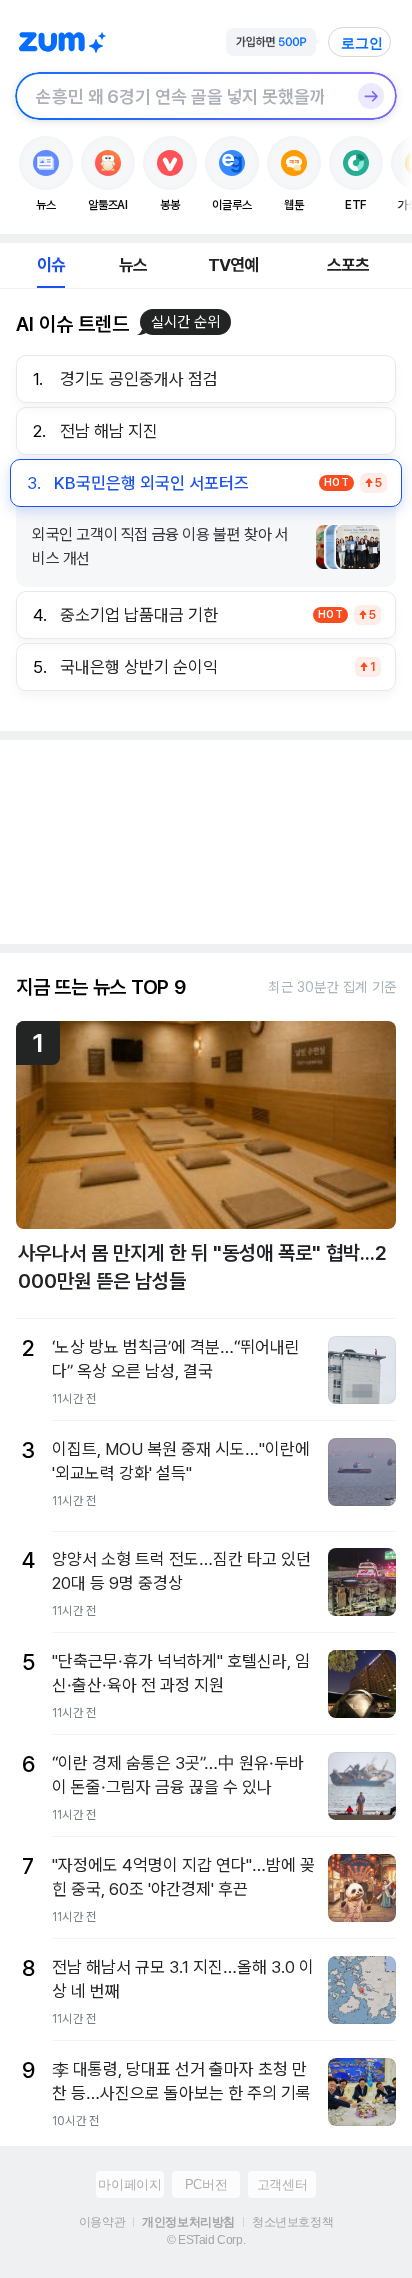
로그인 (362, 43)
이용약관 (102, 2222)
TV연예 (233, 265)
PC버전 (206, 2184)
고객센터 (282, 2184)
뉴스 (133, 265)
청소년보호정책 (292, 2222)
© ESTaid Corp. (206, 2240)
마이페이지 (129, 2184)
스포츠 (348, 265)
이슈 (51, 265)
